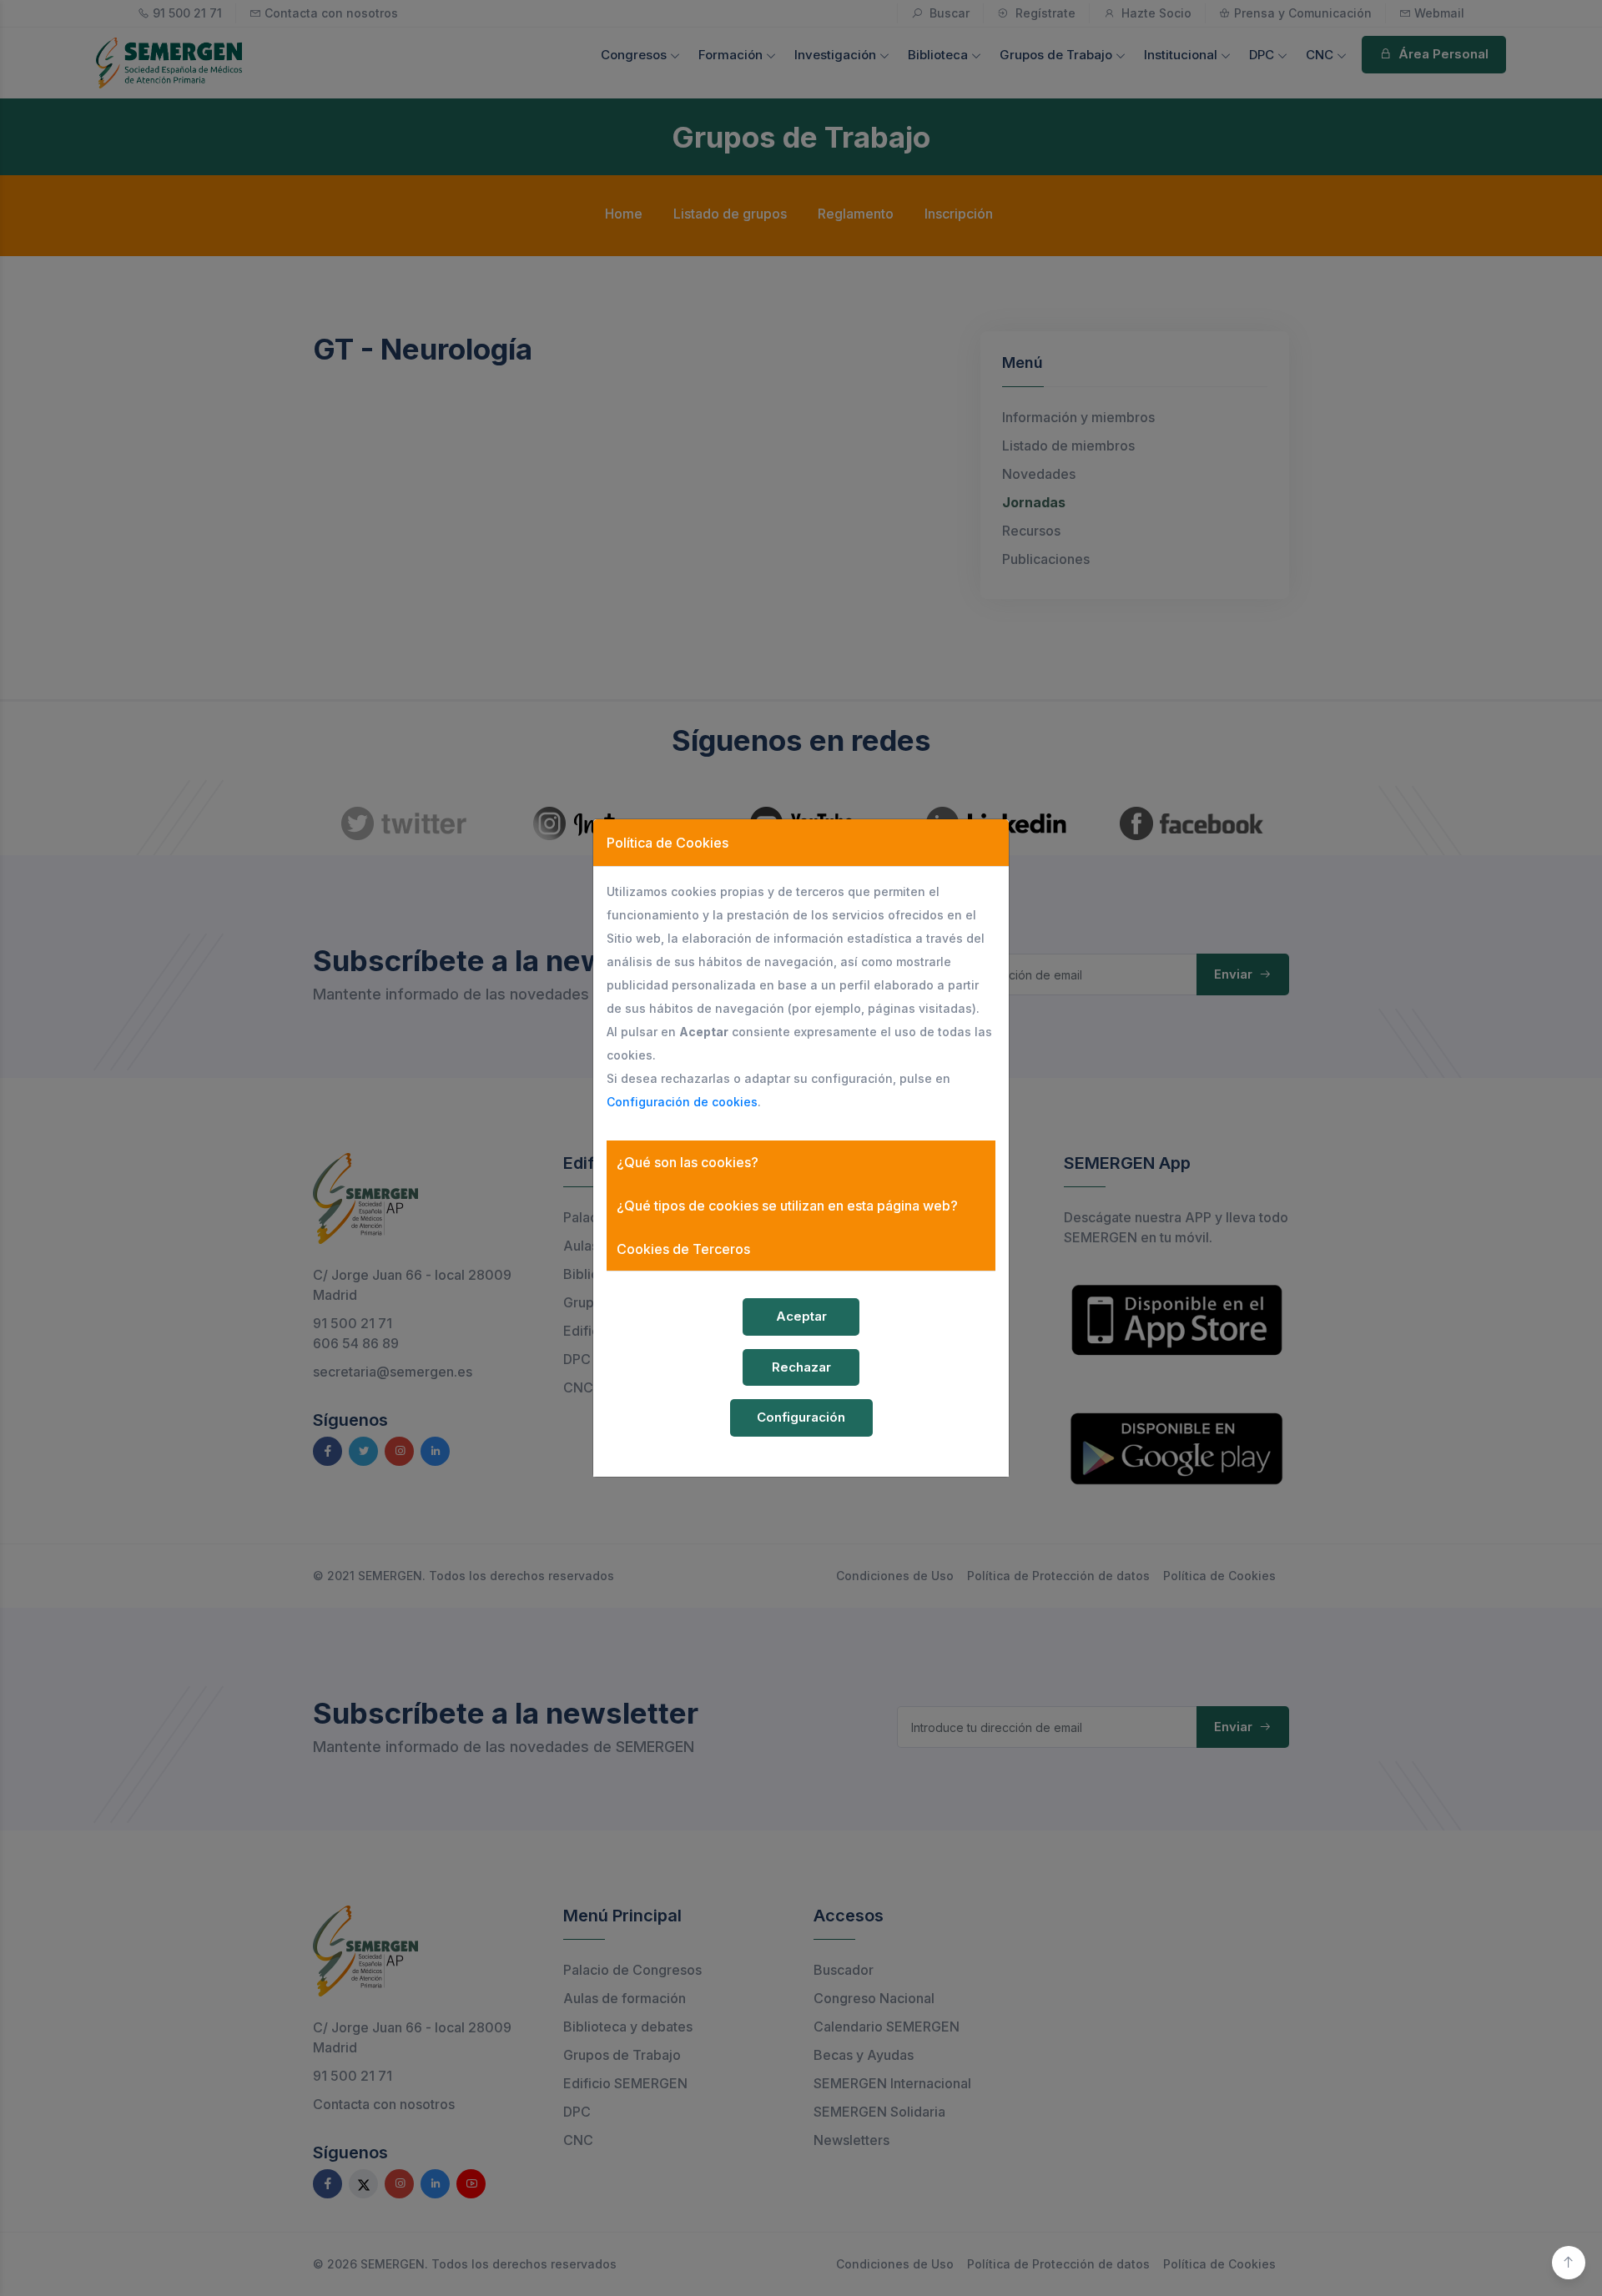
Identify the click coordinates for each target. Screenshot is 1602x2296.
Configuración (801, 1417)
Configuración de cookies (682, 1102)
